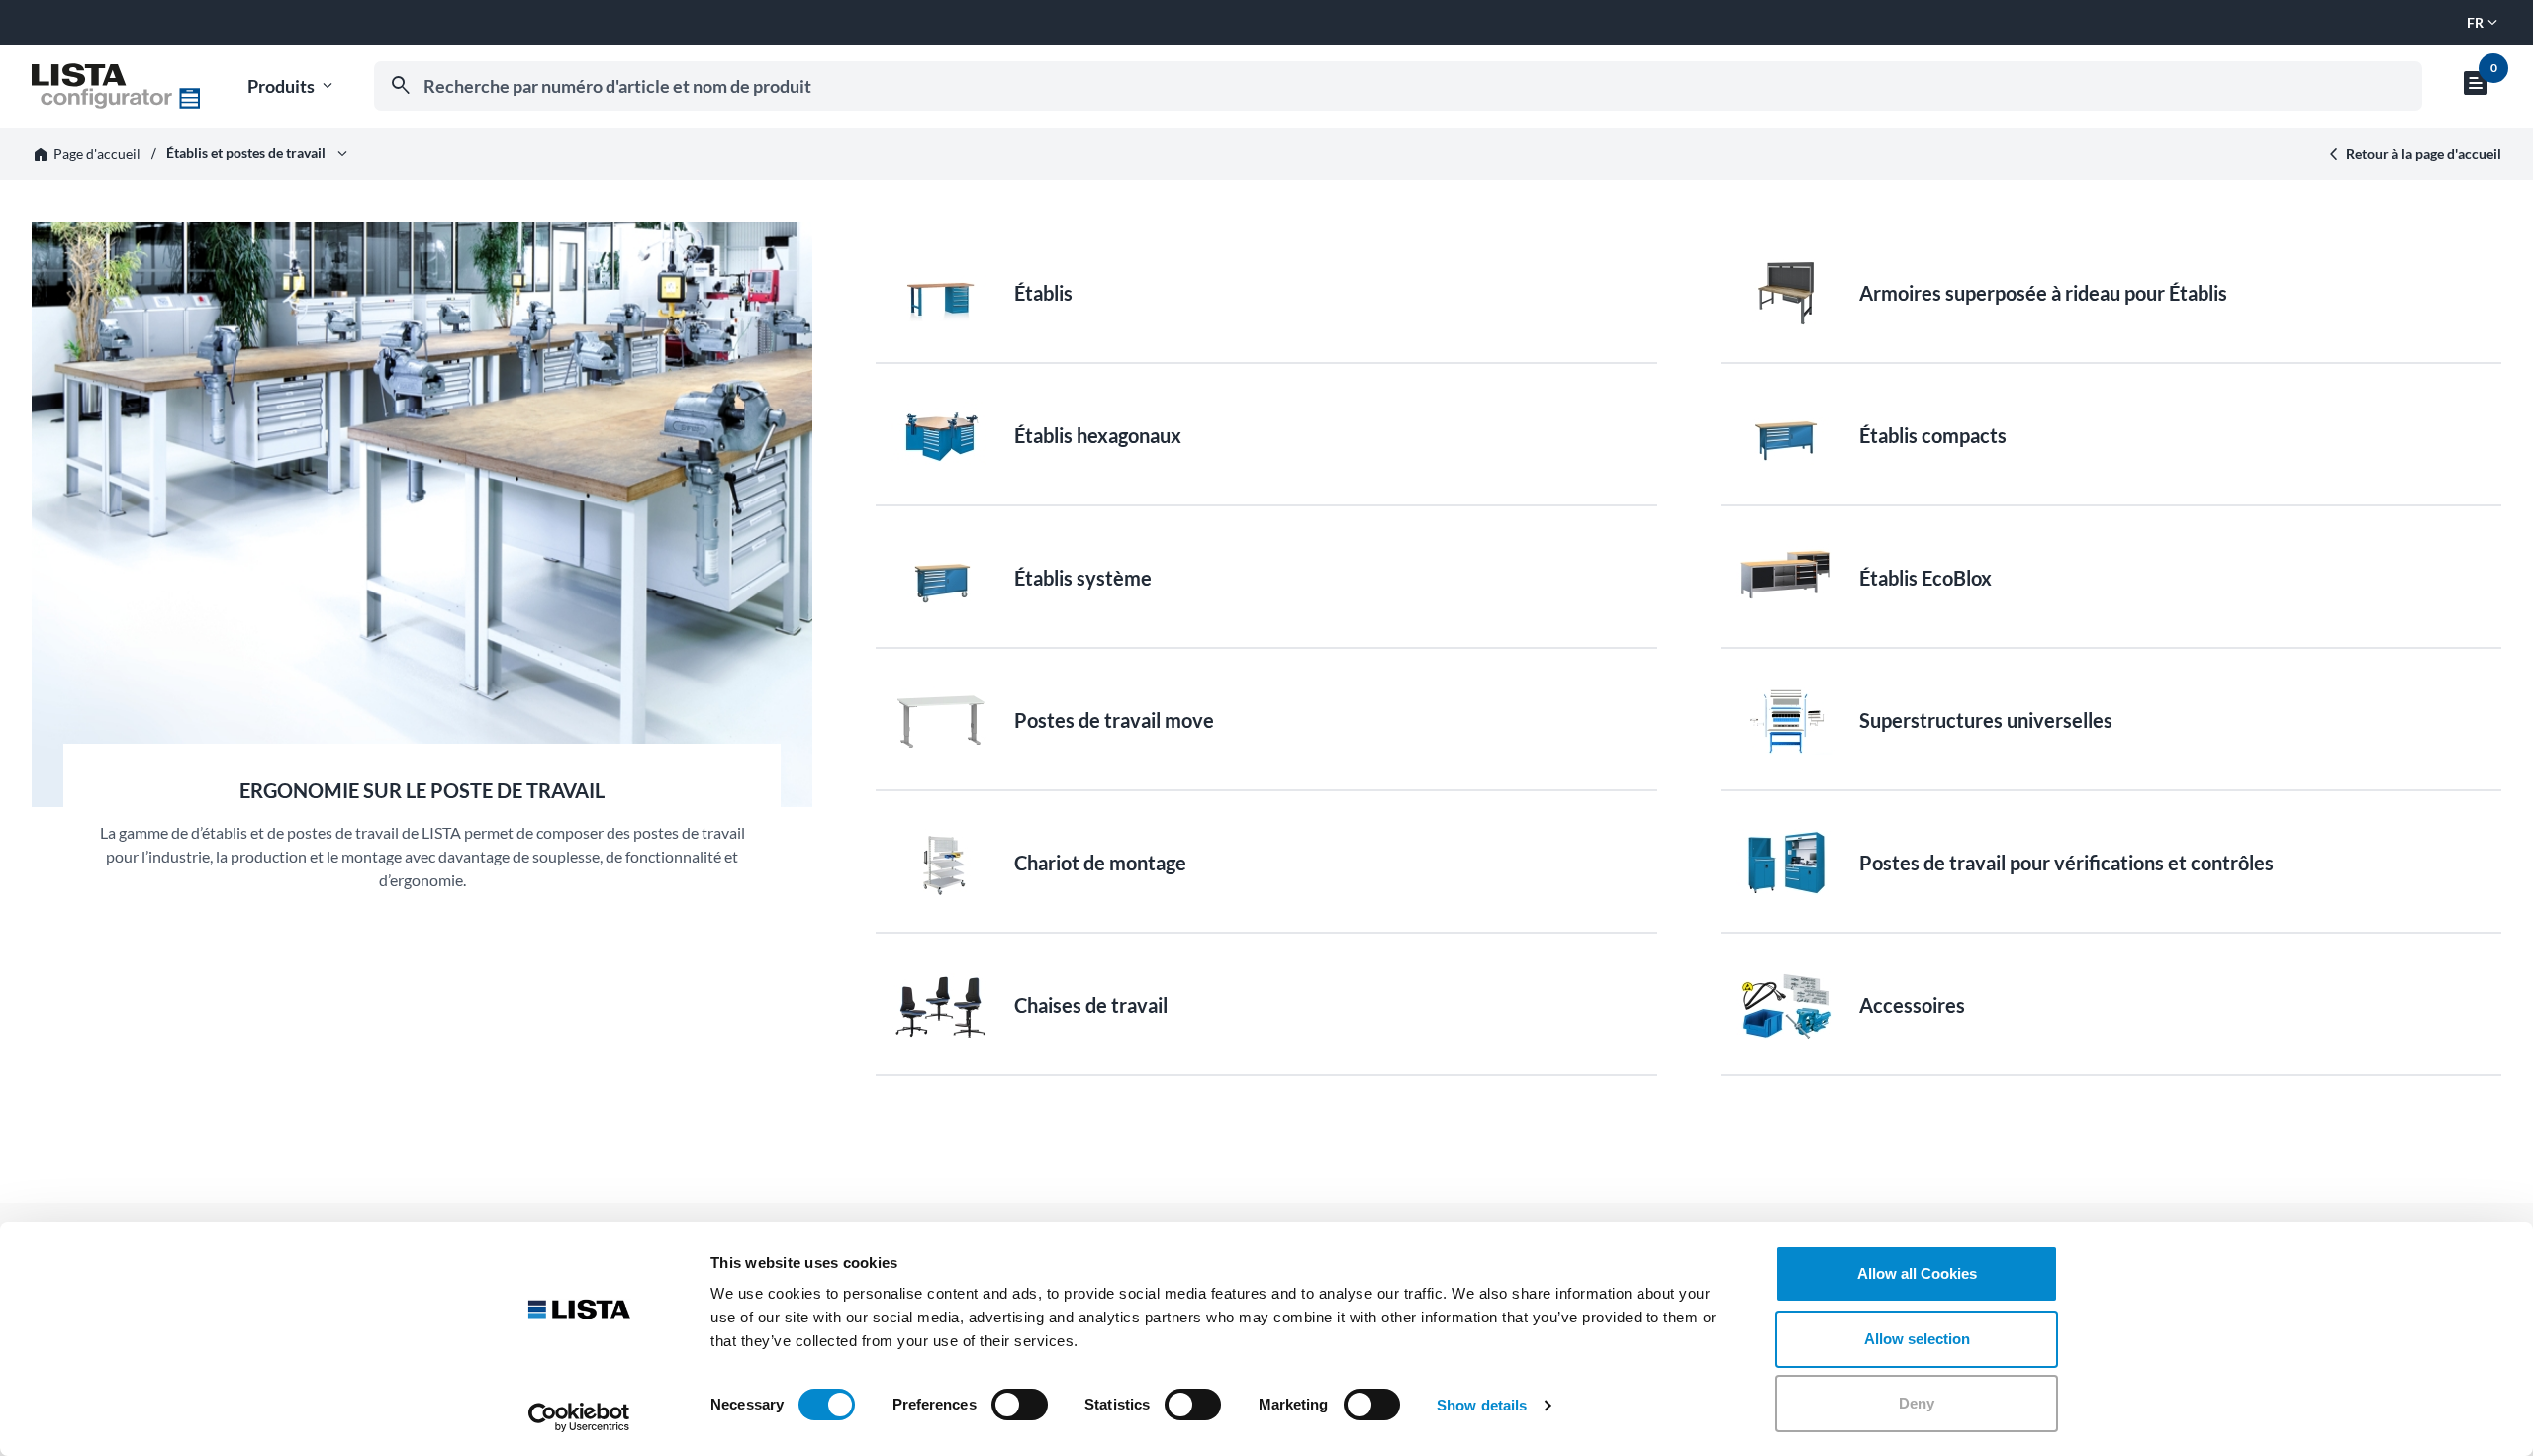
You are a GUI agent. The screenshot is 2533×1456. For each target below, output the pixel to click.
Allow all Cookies (1917, 1274)
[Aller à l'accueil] (116, 86)
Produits (292, 87)
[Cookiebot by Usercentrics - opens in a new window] (579, 1417)
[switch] (1020, 1405)
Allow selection (1917, 1339)
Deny (1917, 1403)
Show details (1482, 1405)
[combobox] (1398, 86)
